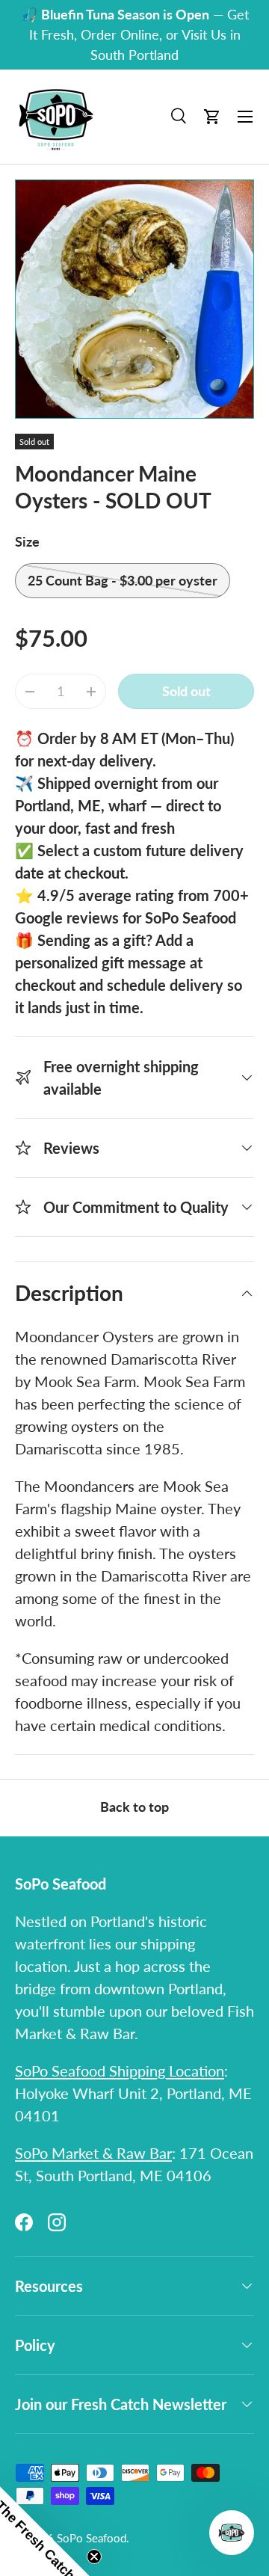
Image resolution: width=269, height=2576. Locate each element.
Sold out (186, 691)
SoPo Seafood (92, 2538)
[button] (212, 117)
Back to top (134, 1807)
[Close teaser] (94, 2557)
